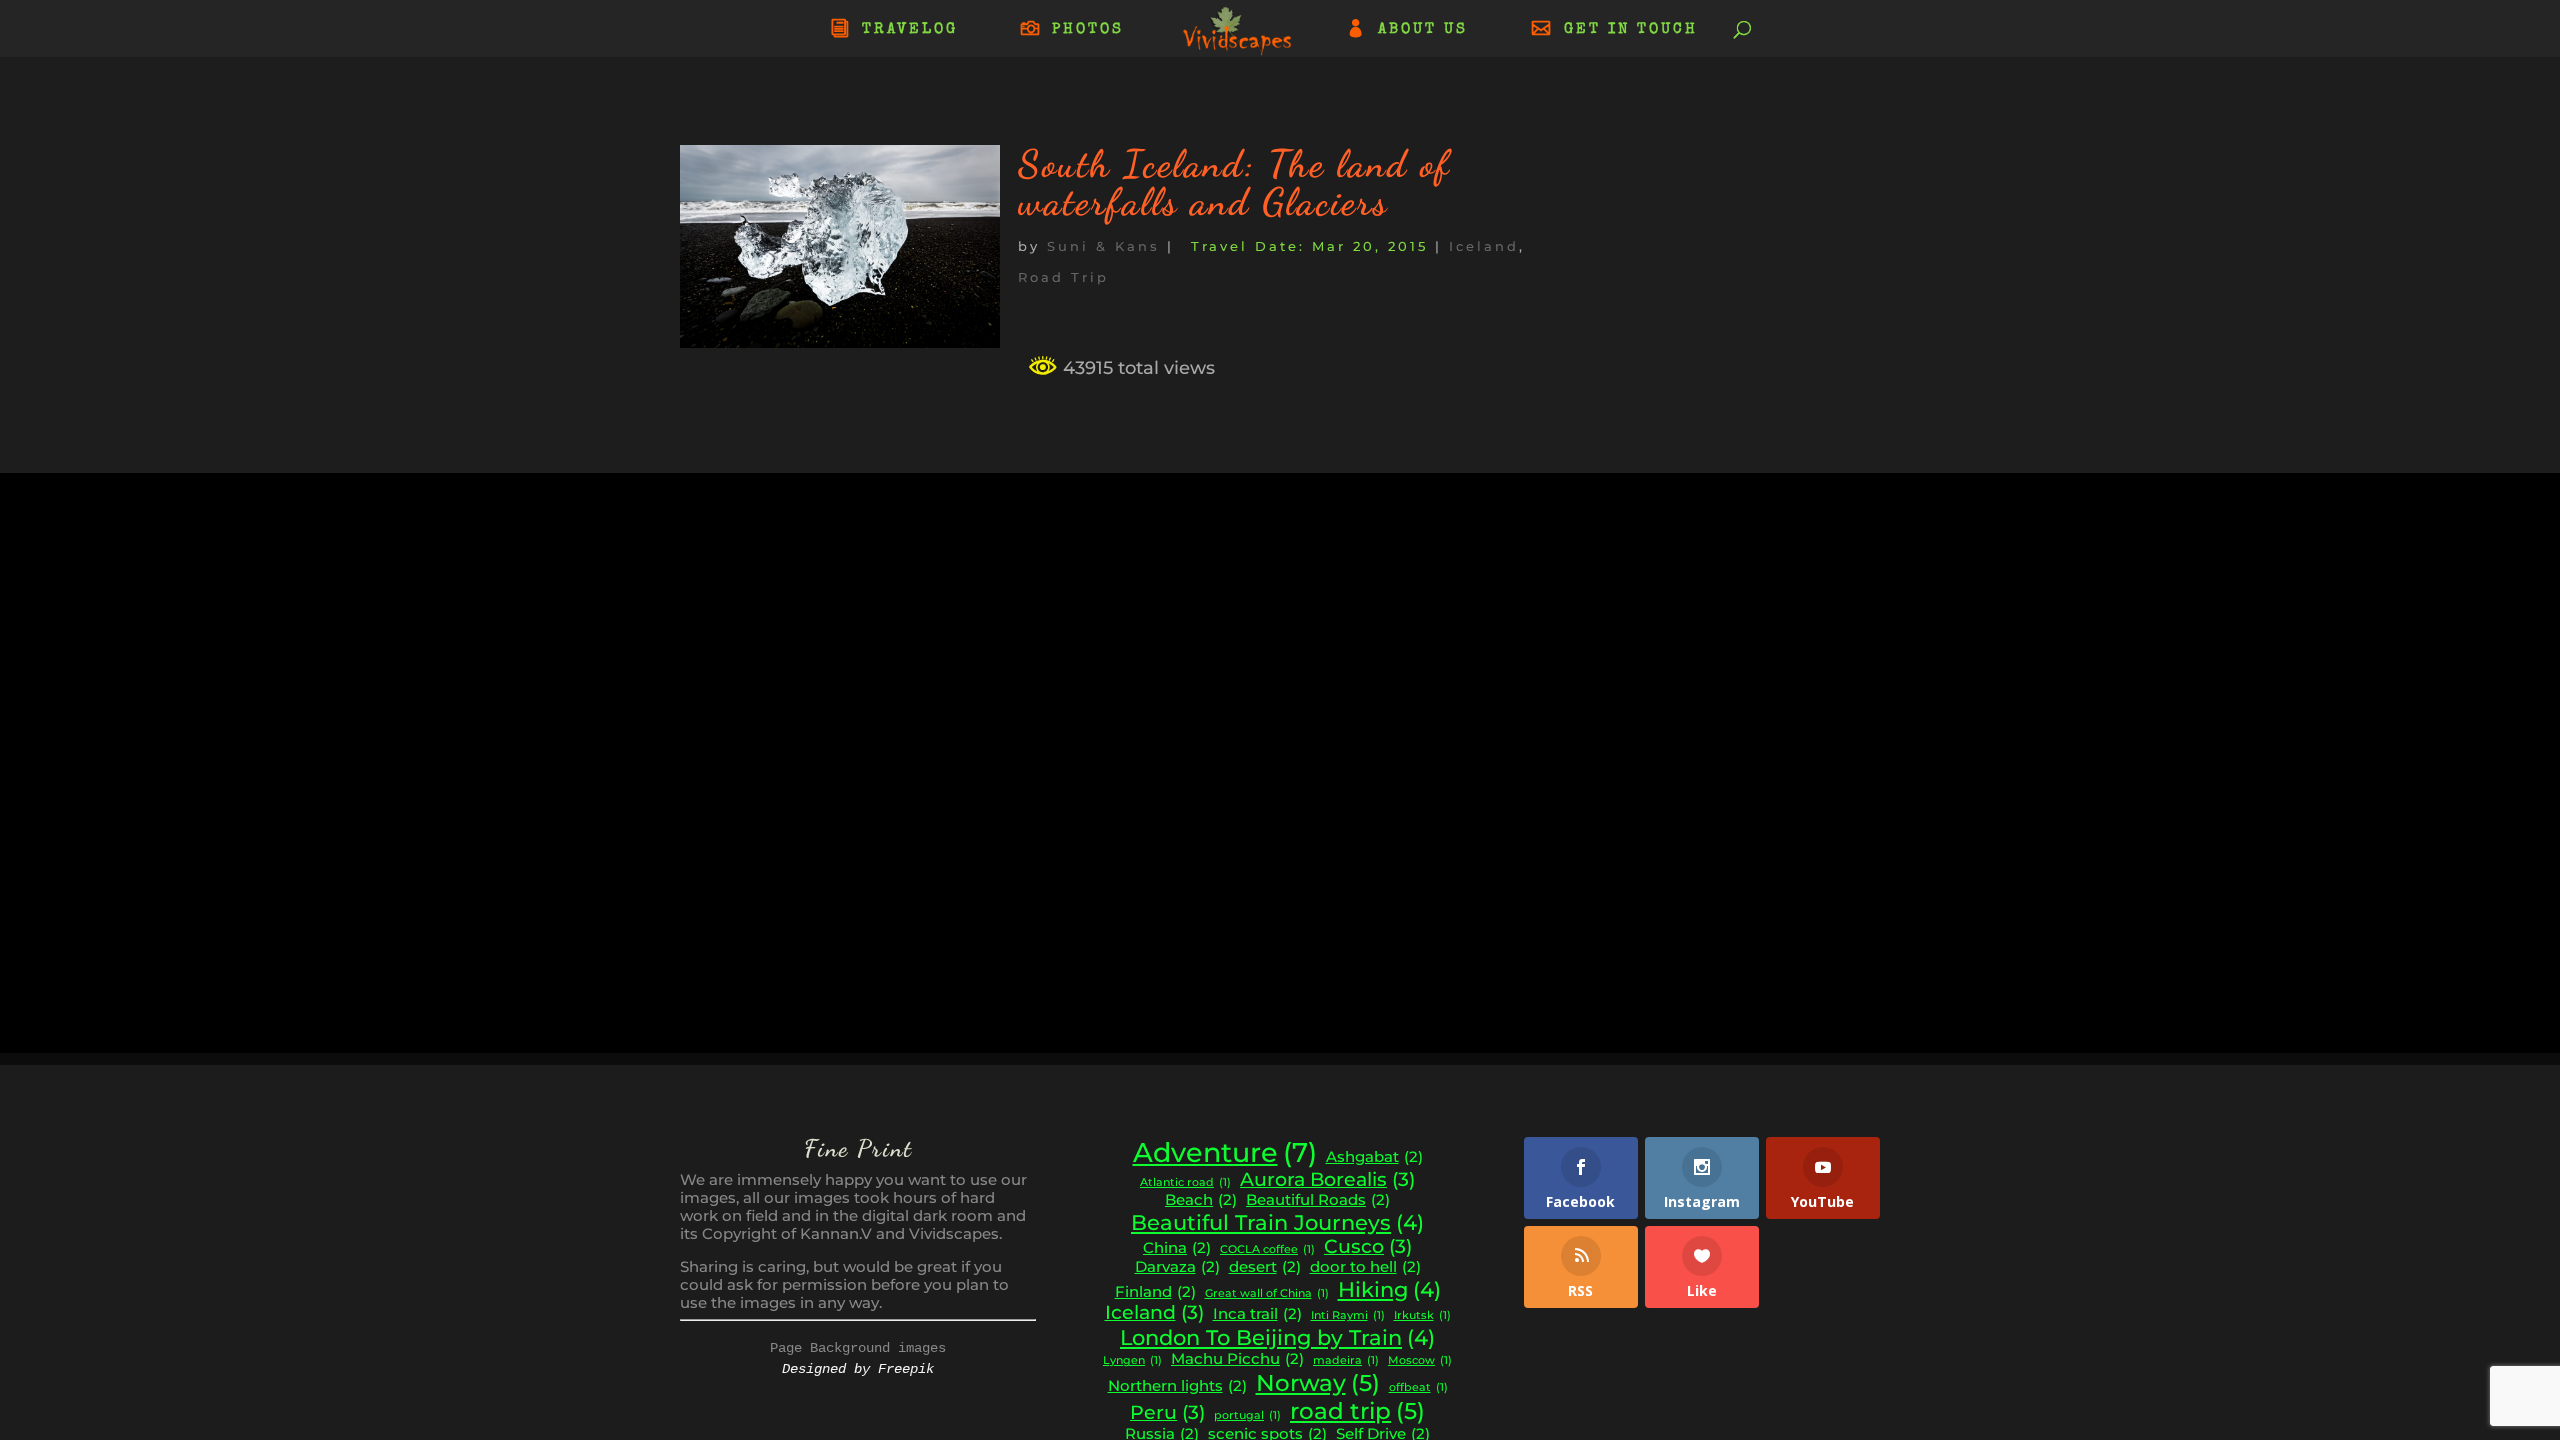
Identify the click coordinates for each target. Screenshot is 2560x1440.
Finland (1155, 1292)
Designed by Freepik (858, 1369)
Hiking (1389, 1289)
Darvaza (1177, 1267)
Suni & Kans (1103, 246)
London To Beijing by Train (1277, 1337)
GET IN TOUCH (1631, 30)
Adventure (1225, 1153)
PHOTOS (1088, 30)
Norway (1318, 1383)
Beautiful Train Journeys (1277, 1222)
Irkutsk (1422, 1316)
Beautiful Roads (1318, 1200)
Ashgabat (1374, 1157)
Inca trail (1257, 1314)
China (1177, 1248)
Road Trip (1063, 277)
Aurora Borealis (1327, 1180)
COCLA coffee (1267, 1250)
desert (1265, 1267)
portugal (1247, 1416)
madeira (1346, 1361)
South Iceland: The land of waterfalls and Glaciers (1234, 183)
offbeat (1418, 1388)
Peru (1167, 1413)
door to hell (1365, 1267)
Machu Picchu (1237, 1359)
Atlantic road (1185, 1183)
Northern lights (1177, 1386)
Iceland (1484, 246)
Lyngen (1132, 1361)
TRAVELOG (910, 30)
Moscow (1420, 1361)
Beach (1201, 1200)
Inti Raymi (1348, 1316)
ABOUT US (1423, 30)
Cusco (1368, 1247)
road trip (1357, 1411)
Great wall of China (1267, 1294)
